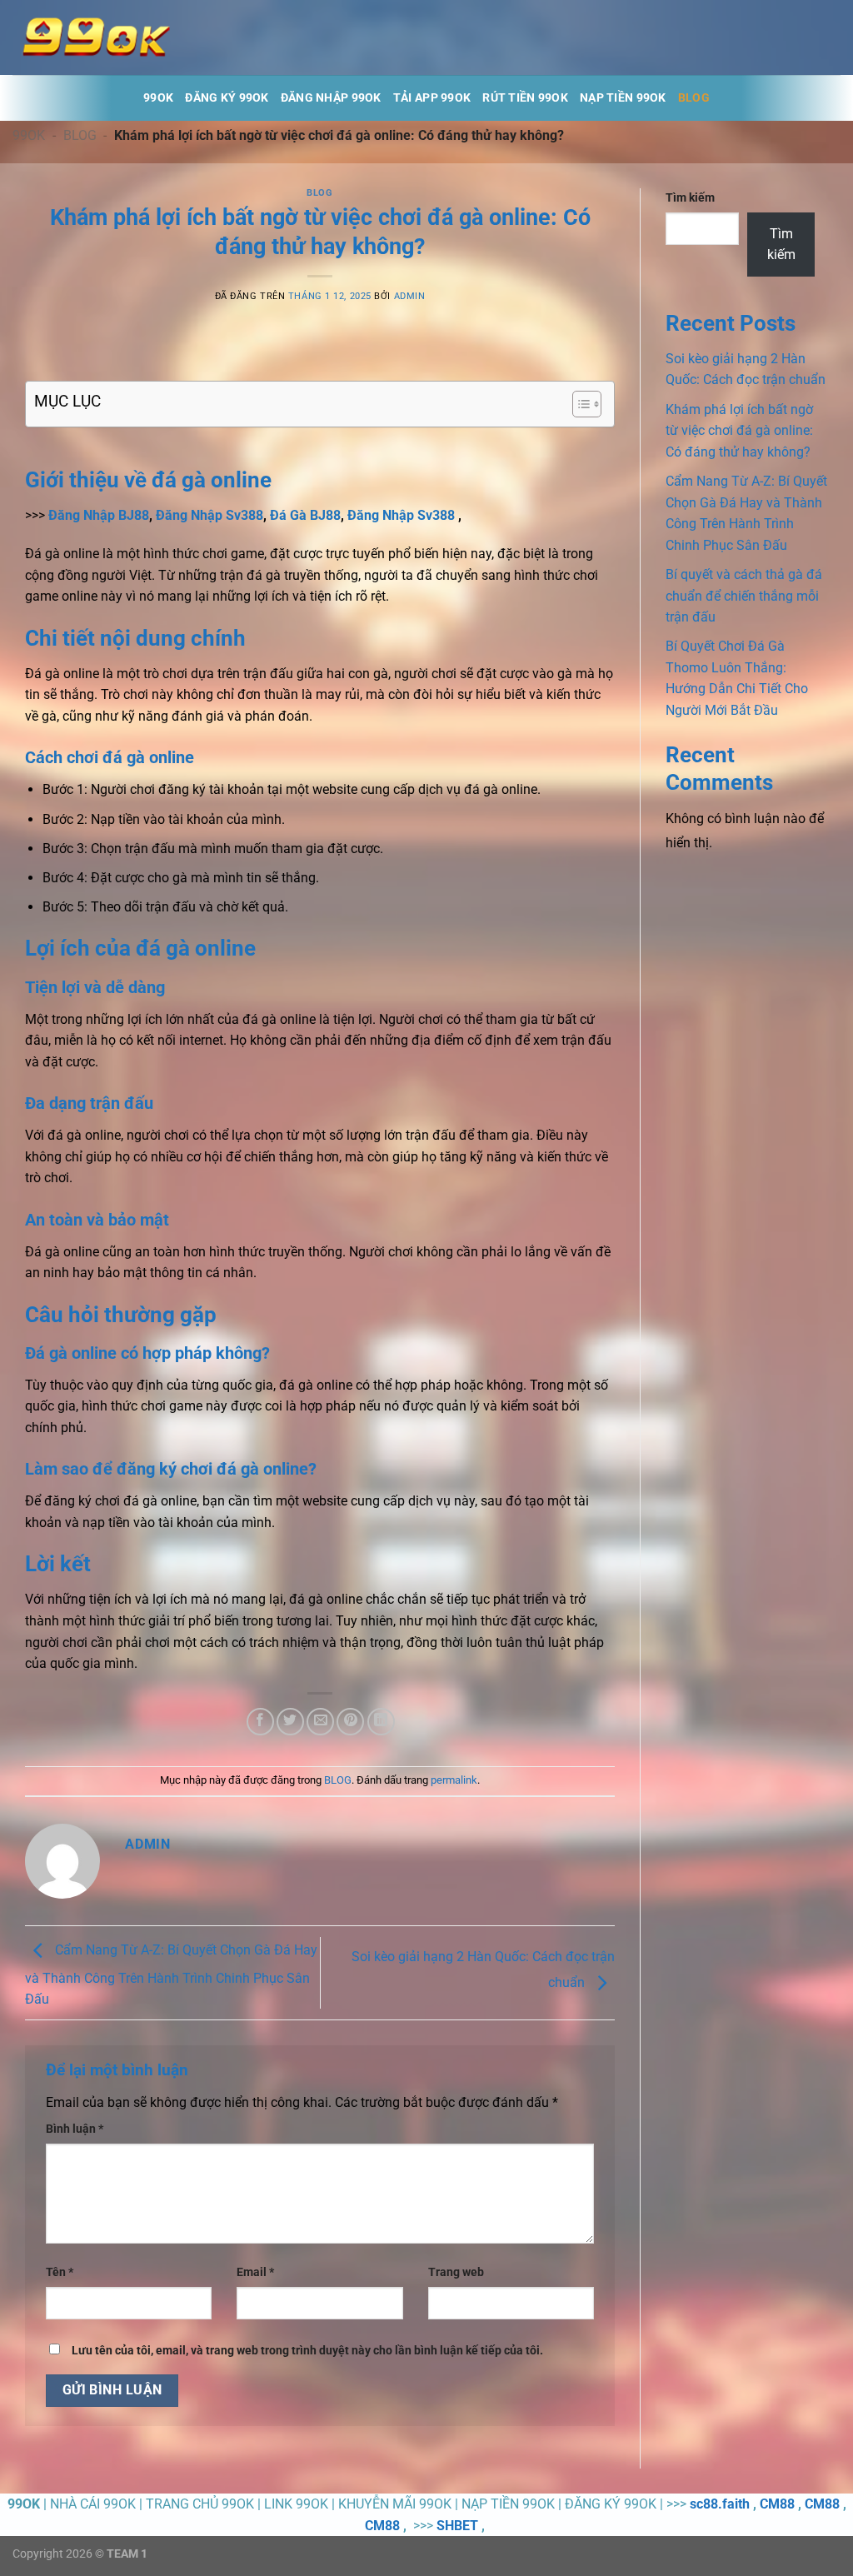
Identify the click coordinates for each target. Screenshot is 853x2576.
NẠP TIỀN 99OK (623, 98)
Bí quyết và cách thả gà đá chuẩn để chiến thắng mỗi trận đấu (744, 596)
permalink (454, 1780)
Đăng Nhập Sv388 (208, 515)
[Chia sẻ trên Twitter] (290, 1722)
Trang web (456, 2272)
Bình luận (75, 2129)
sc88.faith (720, 2504)
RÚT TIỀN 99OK (525, 98)
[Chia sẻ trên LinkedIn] (381, 1722)
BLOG (694, 98)
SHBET (457, 2526)
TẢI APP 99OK (432, 98)
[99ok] (96, 37)
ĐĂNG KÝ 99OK (227, 98)
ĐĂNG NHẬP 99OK (331, 98)
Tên (60, 2272)
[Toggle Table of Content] (579, 404)
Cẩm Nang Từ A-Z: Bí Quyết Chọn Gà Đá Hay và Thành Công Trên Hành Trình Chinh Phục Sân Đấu (171, 1975)
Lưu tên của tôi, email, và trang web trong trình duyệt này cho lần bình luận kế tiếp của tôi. (307, 2351)
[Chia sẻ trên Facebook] (260, 1722)
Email (255, 2272)
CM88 (777, 2504)
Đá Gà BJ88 (305, 515)
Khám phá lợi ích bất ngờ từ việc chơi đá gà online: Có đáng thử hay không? (739, 431)
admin (410, 296)
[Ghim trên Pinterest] (350, 1722)
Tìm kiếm (690, 198)
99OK (158, 98)
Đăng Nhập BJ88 (99, 515)
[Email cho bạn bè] (320, 1722)
